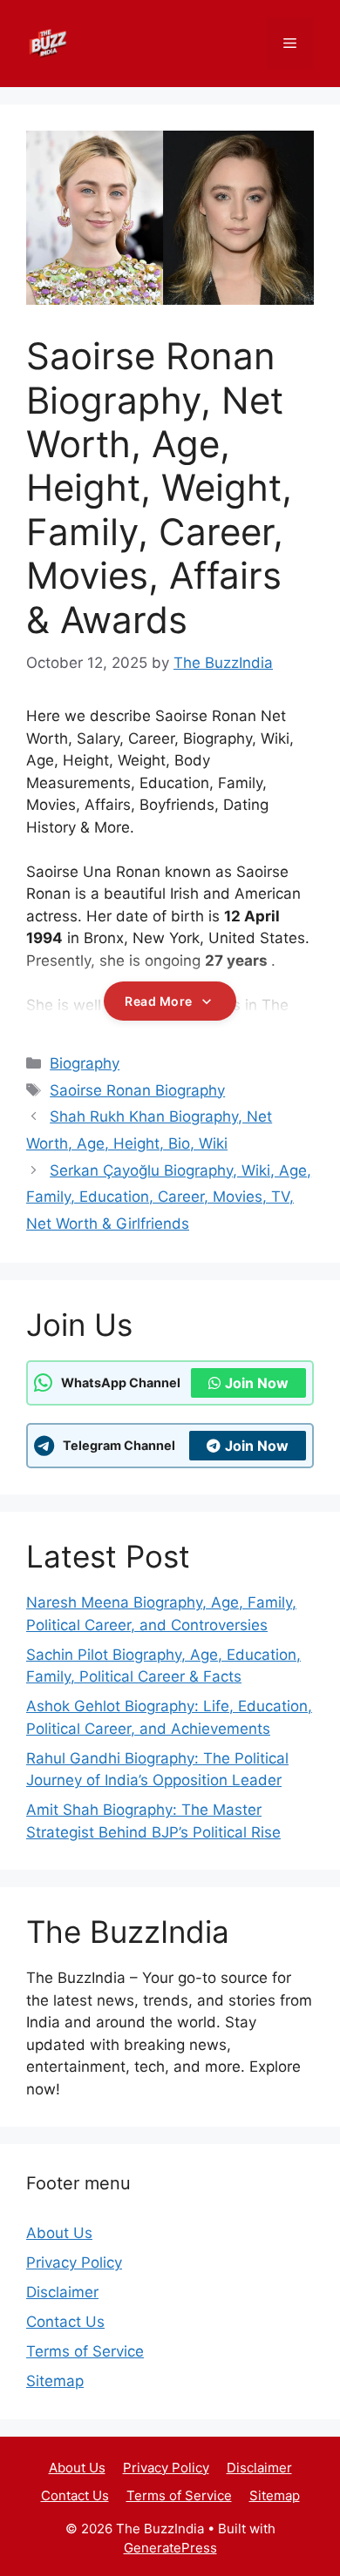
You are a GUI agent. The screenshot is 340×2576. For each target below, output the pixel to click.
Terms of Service (85, 2351)
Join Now (257, 1383)
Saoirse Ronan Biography (137, 1090)
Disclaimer (62, 2292)
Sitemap (55, 2381)
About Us (59, 2233)
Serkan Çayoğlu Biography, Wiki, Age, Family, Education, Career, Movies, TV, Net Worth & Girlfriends (169, 1197)
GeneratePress (170, 2548)
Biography (85, 1063)
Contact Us (65, 2322)
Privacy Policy (74, 2262)
